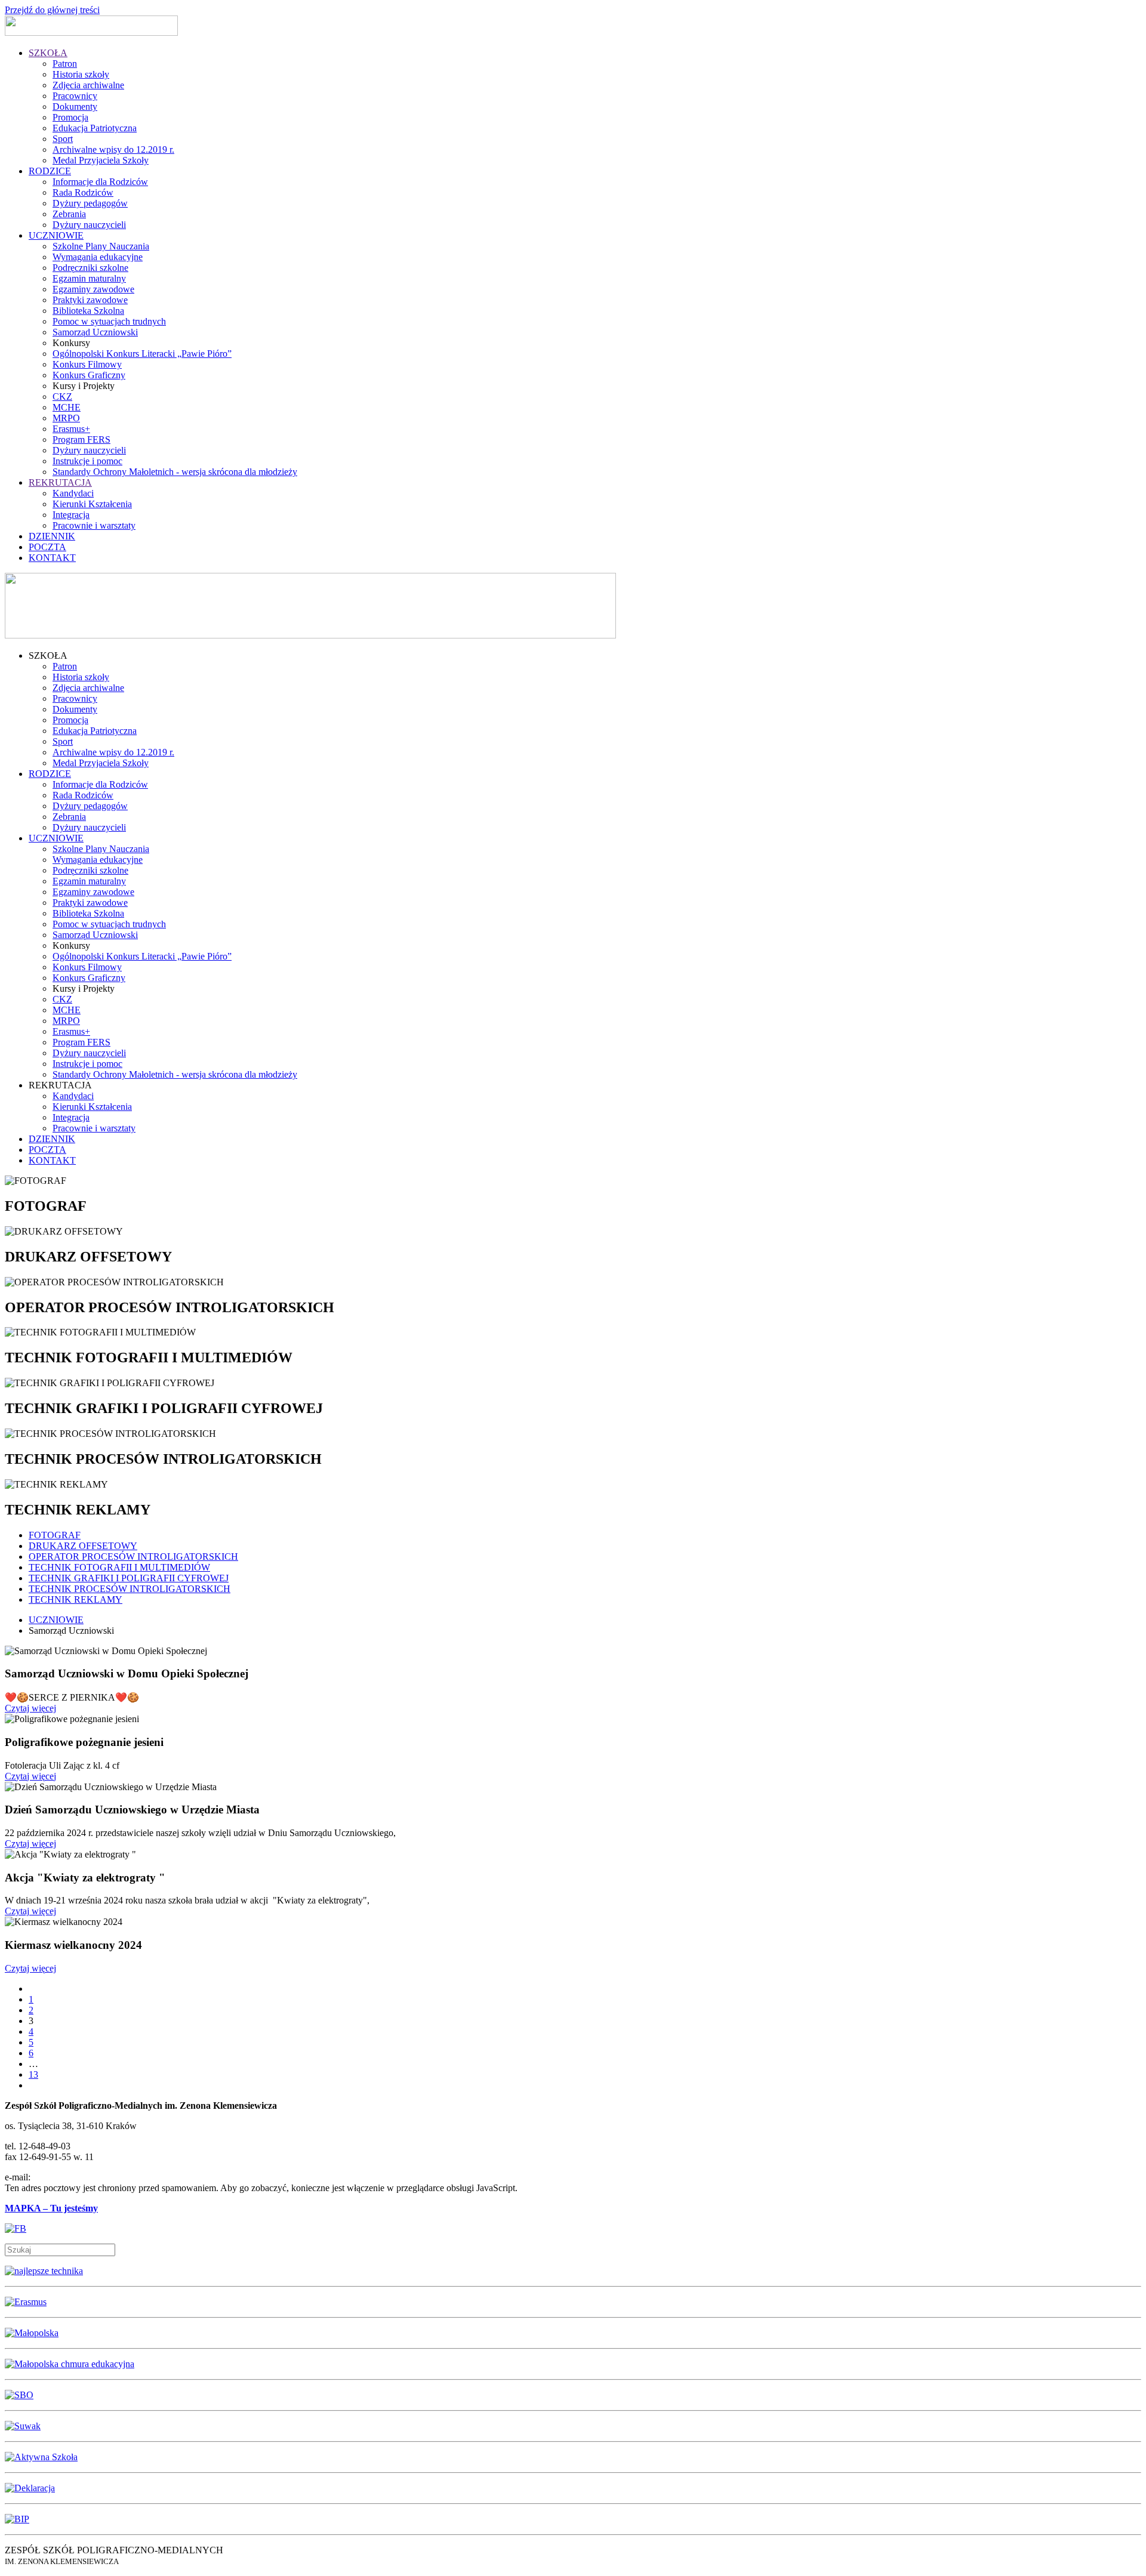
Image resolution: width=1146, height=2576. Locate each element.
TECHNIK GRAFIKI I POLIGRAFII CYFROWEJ (129, 1578)
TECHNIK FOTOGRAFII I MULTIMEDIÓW (119, 1567)
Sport (63, 139)
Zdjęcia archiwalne (88, 85)
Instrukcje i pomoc (87, 461)
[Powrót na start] (91, 33)
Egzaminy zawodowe (93, 289)
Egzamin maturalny (89, 278)
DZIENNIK (52, 536)
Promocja (70, 117)
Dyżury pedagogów (90, 203)
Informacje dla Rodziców (100, 182)
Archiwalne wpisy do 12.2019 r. (113, 149)
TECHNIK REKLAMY (76, 1599)
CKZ (62, 397)
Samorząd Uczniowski (95, 332)
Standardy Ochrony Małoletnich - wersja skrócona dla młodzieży (175, 472)
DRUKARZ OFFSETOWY (83, 1546)
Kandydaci (73, 493)
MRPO (66, 418)
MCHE (67, 407)
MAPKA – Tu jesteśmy (51, 2208)
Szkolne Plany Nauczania (101, 246)
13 (33, 2074)
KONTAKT (52, 558)
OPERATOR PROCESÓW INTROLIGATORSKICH (133, 1557)
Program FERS (81, 439)
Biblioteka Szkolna (88, 311)
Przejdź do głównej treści (52, 10)
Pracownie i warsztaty (94, 525)
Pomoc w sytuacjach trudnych (109, 321)
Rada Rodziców (83, 192)
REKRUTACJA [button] (60, 1085)
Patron (65, 64)
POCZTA (47, 547)
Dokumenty (75, 107)
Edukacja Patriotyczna (95, 128)
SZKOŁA (48, 53)
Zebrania (69, 214)
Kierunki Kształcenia (92, 504)
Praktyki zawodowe (90, 300)
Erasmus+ (71, 429)
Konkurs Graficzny (89, 375)
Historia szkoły (81, 74)
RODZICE (50, 171)
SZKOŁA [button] (48, 655)
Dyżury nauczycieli (89, 225)
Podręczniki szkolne (90, 268)
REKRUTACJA (60, 482)
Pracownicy (75, 96)
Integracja (71, 515)
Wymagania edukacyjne (98, 257)
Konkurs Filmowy (87, 364)
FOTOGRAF (55, 1535)
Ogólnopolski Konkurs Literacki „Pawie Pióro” (142, 354)
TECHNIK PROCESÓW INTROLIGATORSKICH (130, 1589)
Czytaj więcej (30, 1708)
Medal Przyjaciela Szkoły (101, 160)
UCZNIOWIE (56, 235)
